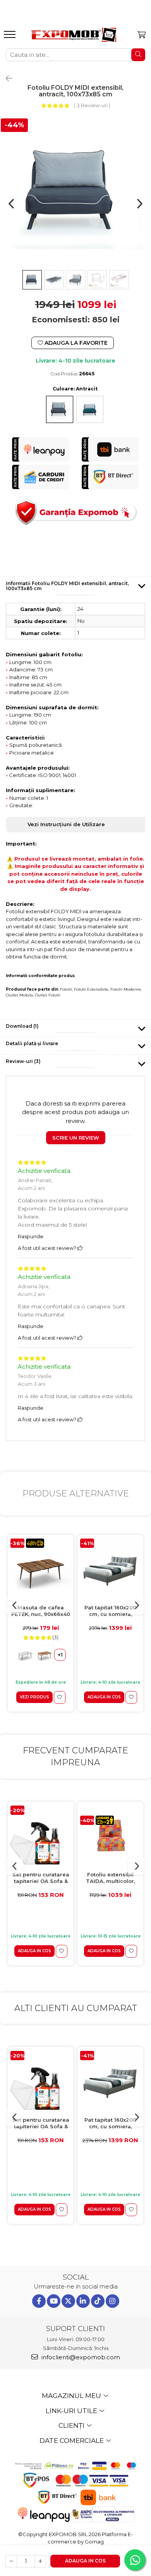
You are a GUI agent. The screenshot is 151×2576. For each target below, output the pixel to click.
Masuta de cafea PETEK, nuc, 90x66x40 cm (41, 1611)
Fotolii (66, 989)
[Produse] (11, 37)
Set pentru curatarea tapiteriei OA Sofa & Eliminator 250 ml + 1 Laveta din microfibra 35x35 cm (41, 1878)
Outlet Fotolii (48, 995)
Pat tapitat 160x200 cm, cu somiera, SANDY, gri (110, 1611)
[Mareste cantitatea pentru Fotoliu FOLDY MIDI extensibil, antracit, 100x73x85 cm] (40, 2561)
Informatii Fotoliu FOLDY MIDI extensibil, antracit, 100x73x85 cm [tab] (67, 586)
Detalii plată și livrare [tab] (32, 1043)
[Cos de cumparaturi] (142, 35)
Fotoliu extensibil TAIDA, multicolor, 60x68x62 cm (111, 1878)
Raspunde (31, 1236)
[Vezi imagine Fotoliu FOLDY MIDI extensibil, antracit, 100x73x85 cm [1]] (54, 280)
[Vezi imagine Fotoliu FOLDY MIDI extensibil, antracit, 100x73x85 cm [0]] (32, 280)
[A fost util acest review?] (80, 1248)
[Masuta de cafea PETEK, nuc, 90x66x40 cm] (41, 1570)
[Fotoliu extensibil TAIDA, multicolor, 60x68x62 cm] (110, 1836)
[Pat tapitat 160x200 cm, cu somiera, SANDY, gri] (110, 1570)
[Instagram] (112, 2301)
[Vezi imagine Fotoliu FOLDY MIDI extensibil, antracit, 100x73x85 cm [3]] (97, 280)
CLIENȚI (72, 2425)
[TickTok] (98, 2301)
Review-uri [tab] (23, 1061)
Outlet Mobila (19, 995)
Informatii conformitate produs (40, 976)
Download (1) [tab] (22, 1026)
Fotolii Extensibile (91, 989)
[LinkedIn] (83, 2301)
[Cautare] (138, 55)
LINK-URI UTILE (72, 2411)
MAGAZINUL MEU (72, 2396)
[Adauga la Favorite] (60, 1697)
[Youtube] (54, 2301)
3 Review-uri (92, 105)
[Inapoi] (6, 79)
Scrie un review (76, 1138)
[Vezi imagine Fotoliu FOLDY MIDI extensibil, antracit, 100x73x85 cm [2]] (75, 280)
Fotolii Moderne (126, 989)
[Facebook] (39, 2301)
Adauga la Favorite (75, 343)
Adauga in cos (85, 2561)
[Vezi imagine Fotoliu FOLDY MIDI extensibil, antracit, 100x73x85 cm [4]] (119, 280)
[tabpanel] (75, 192)
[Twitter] (68, 2301)
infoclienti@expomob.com (80, 2357)
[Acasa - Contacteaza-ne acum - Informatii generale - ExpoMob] (74, 35)
